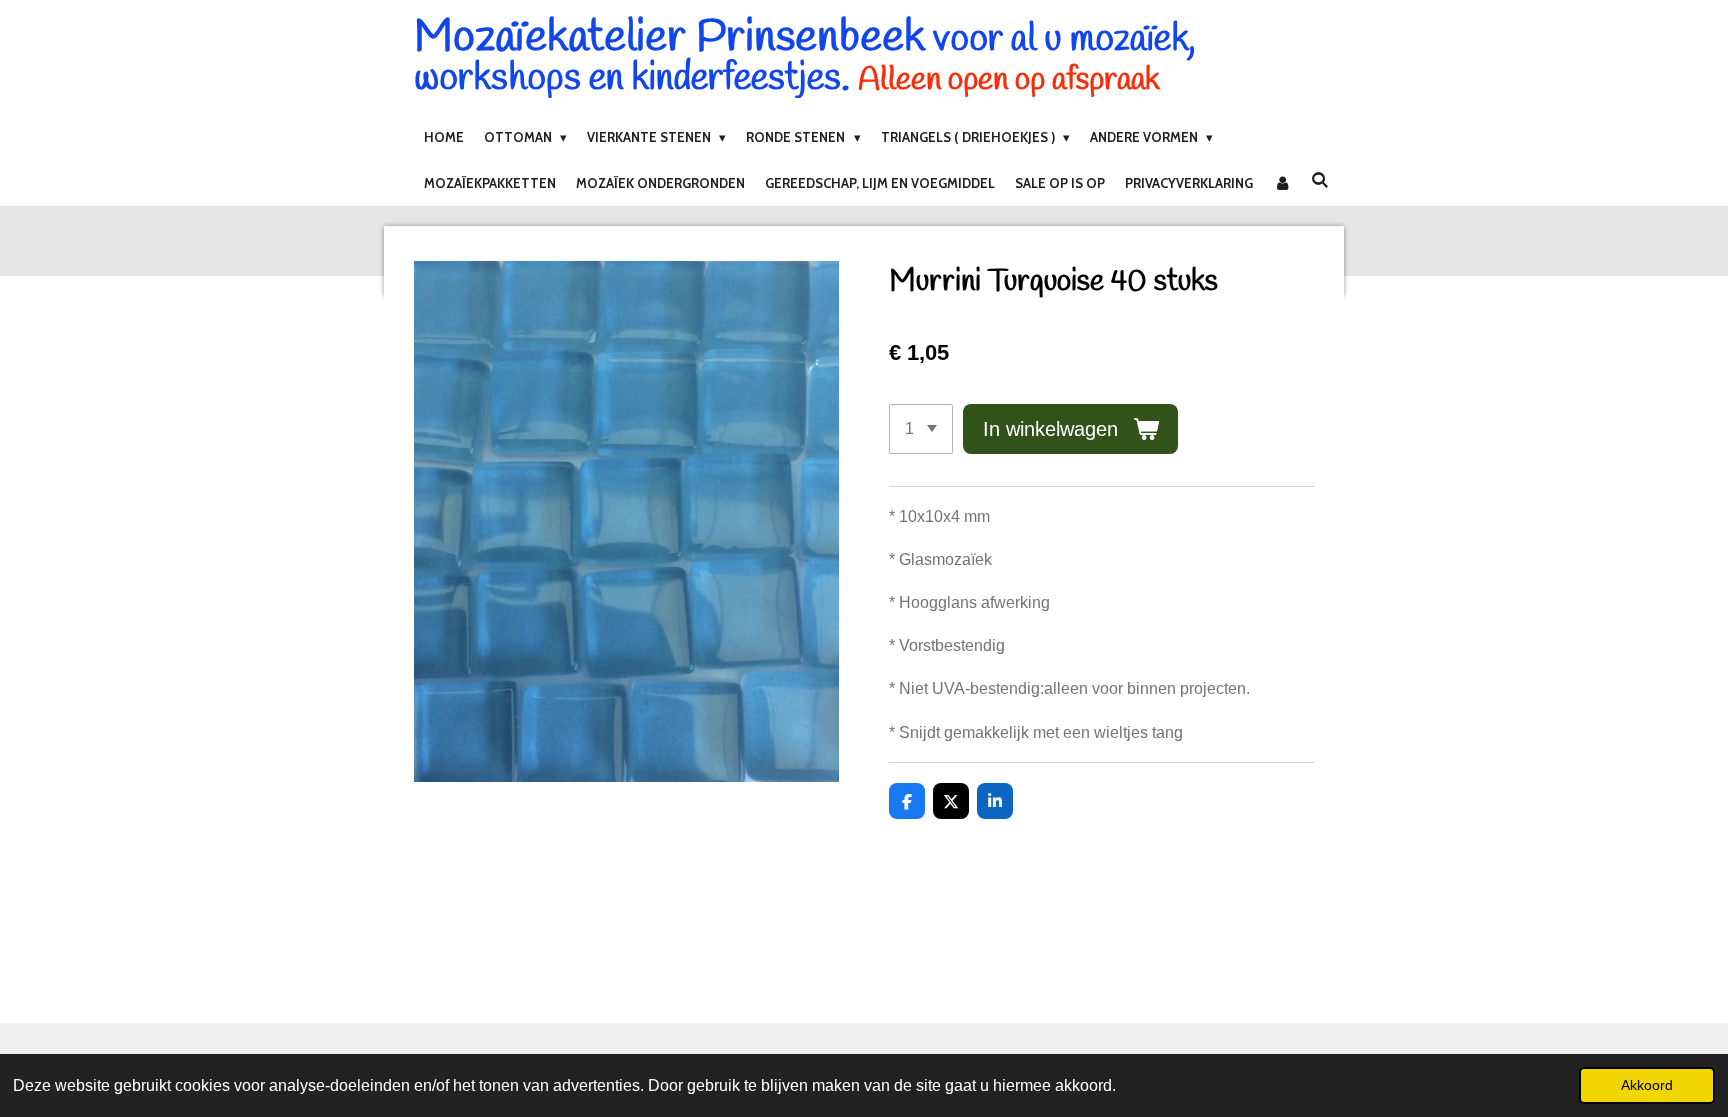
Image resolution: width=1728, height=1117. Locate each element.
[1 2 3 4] (921, 429)
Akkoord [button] (1647, 1085)
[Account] (1282, 183)
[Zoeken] (1320, 180)
